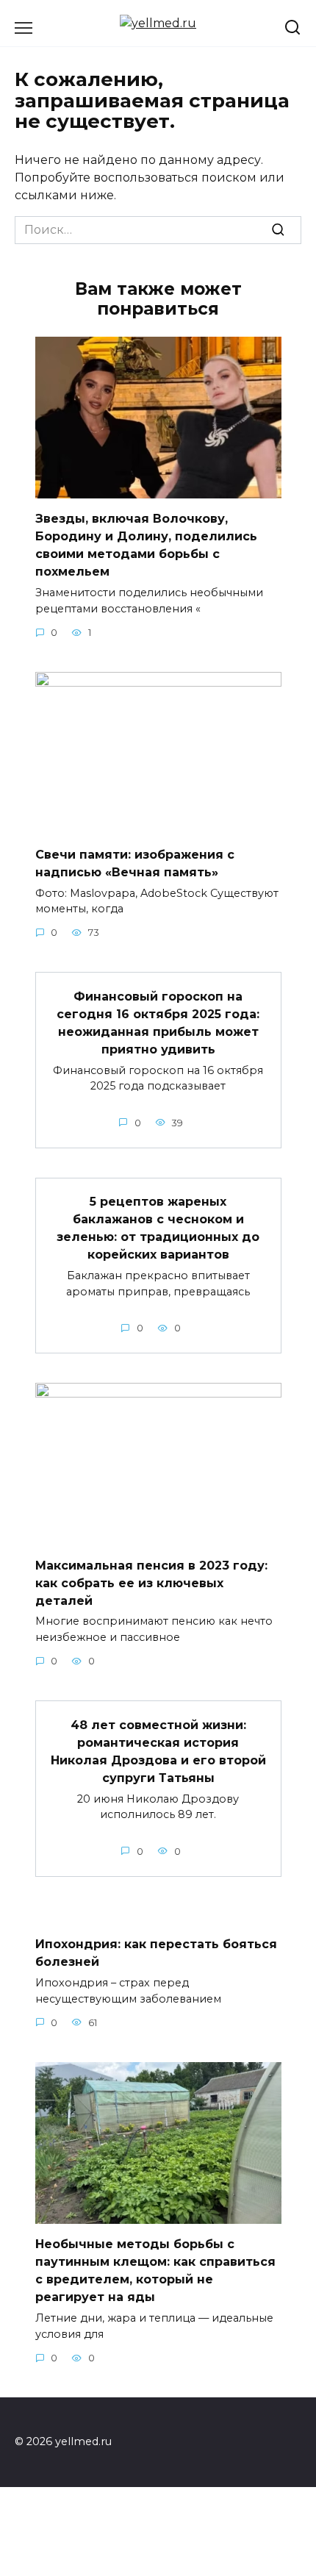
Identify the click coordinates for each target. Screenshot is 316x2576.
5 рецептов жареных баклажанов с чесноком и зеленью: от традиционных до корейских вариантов (158, 1228)
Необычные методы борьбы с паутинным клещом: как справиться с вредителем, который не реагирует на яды (155, 2271)
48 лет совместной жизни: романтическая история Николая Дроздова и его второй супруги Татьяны (158, 1751)
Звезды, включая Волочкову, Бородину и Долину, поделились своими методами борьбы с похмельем (146, 545)
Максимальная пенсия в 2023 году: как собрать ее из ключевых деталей (151, 1582)
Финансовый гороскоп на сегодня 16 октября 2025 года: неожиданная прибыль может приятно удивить (158, 1022)
